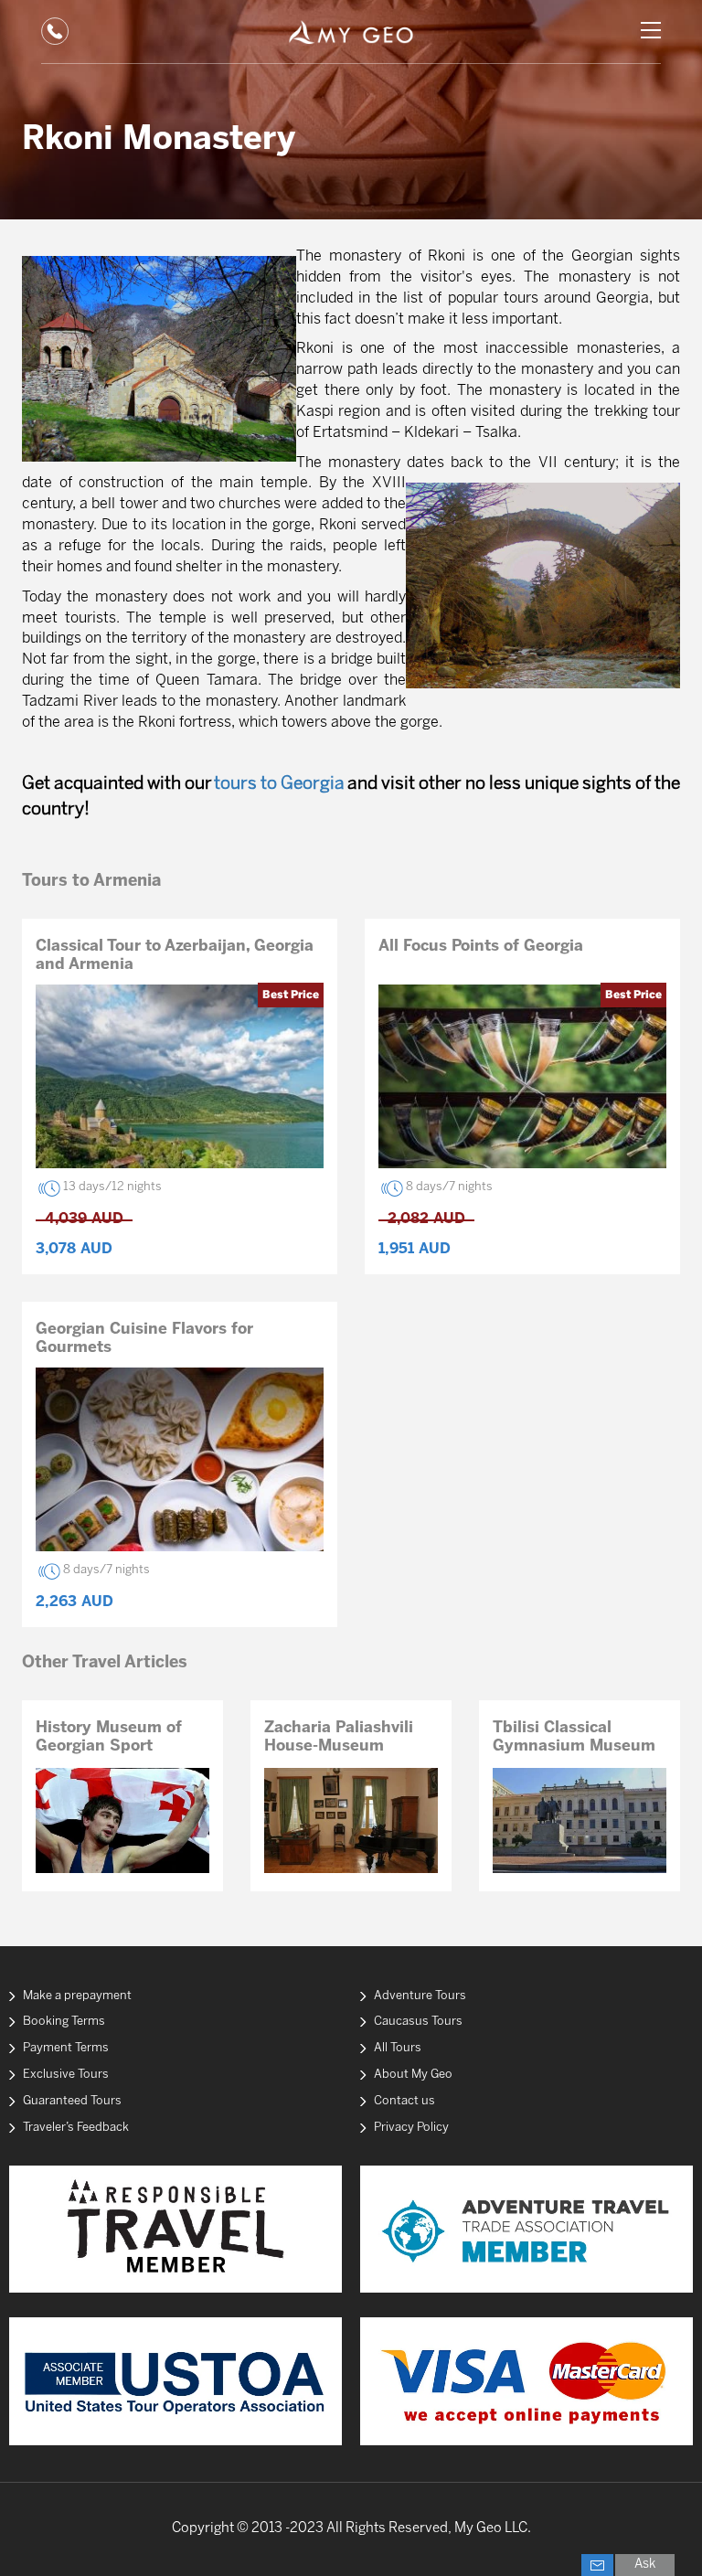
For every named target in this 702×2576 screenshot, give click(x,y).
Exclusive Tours (66, 2075)
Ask (645, 2565)
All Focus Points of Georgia (481, 946)
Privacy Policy (411, 2128)
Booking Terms (64, 2022)
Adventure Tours (420, 1996)
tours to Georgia (279, 784)
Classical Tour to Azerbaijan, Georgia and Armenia (175, 955)
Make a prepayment (77, 1996)
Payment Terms (66, 2048)
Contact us (404, 2101)
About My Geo (413, 2075)
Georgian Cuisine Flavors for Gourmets (144, 1338)
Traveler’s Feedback (76, 2128)
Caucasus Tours (418, 2022)
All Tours (398, 2048)
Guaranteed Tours (72, 2101)
